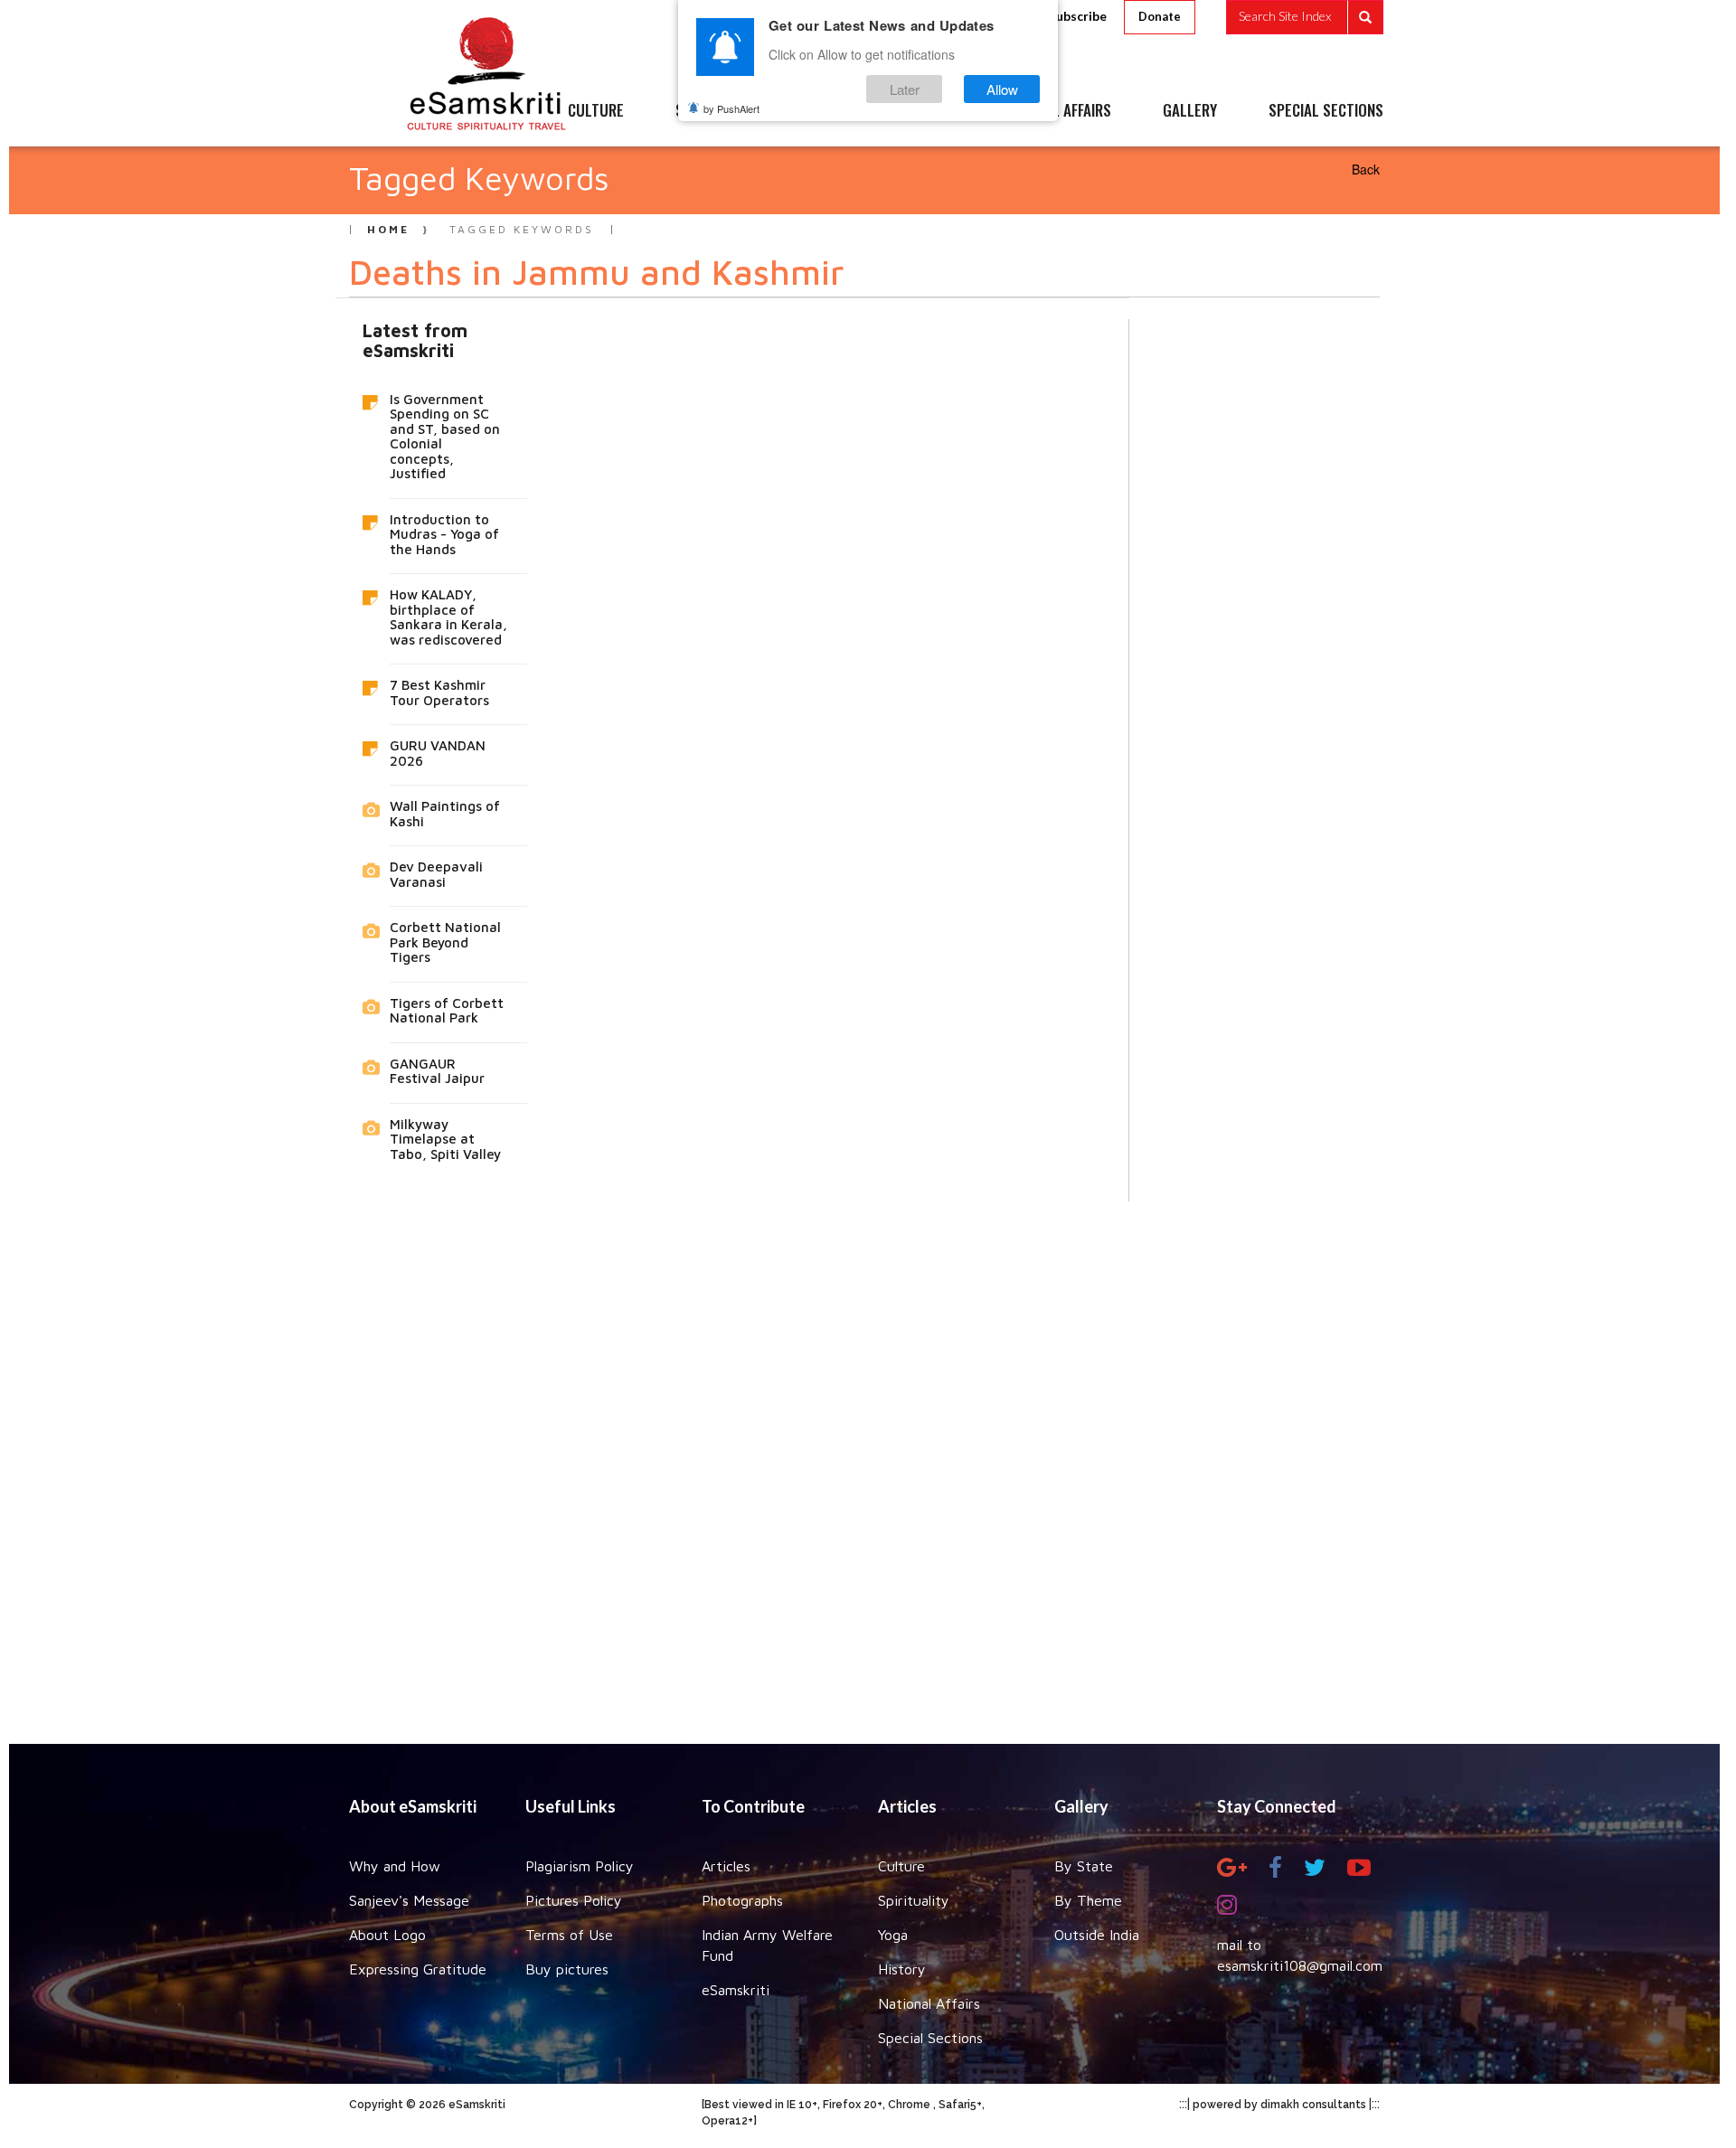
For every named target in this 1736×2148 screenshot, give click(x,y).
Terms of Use (569, 1935)
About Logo (387, 1935)
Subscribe (1078, 16)
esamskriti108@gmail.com (1300, 1965)
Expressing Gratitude (418, 1969)
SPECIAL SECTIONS (1326, 111)
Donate (1160, 16)
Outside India (1097, 1935)
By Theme (1088, 1900)
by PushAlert (731, 108)
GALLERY (1190, 111)
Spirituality (914, 1900)
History (902, 1969)
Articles (726, 1866)
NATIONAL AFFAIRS (1056, 111)
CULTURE (596, 111)
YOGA (827, 111)
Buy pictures (567, 1969)
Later (905, 89)
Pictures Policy (574, 1900)
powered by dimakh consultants (1279, 2105)
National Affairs (929, 2003)
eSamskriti (736, 1990)
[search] (1305, 17)
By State (1084, 1866)
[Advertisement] (864, 1459)
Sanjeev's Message (409, 1900)
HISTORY (922, 111)
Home (388, 229)
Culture (901, 1866)
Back (1366, 169)
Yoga (893, 1935)
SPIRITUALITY (717, 111)
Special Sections (930, 2038)
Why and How (395, 1866)
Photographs (742, 1900)
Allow (1002, 89)
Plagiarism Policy (580, 1866)
